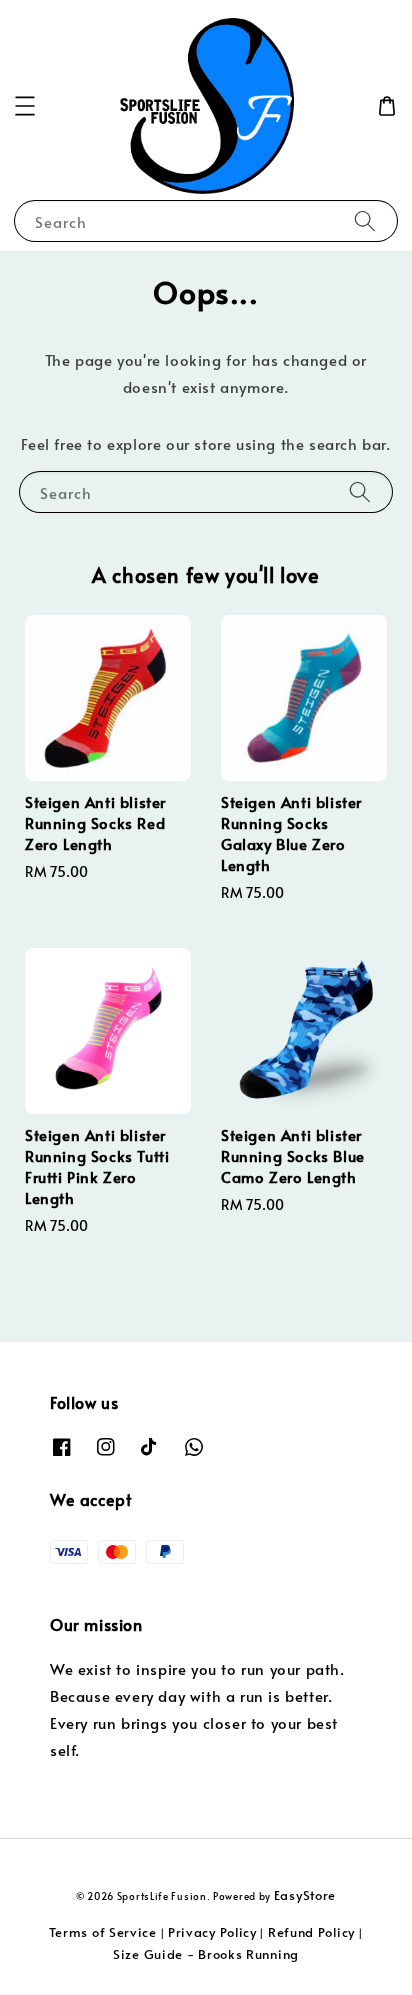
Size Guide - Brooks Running (206, 1954)
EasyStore (305, 1895)
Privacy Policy (212, 1932)
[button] (25, 106)
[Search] (365, 220)
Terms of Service (103, 1932)
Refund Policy (311, 1932)
